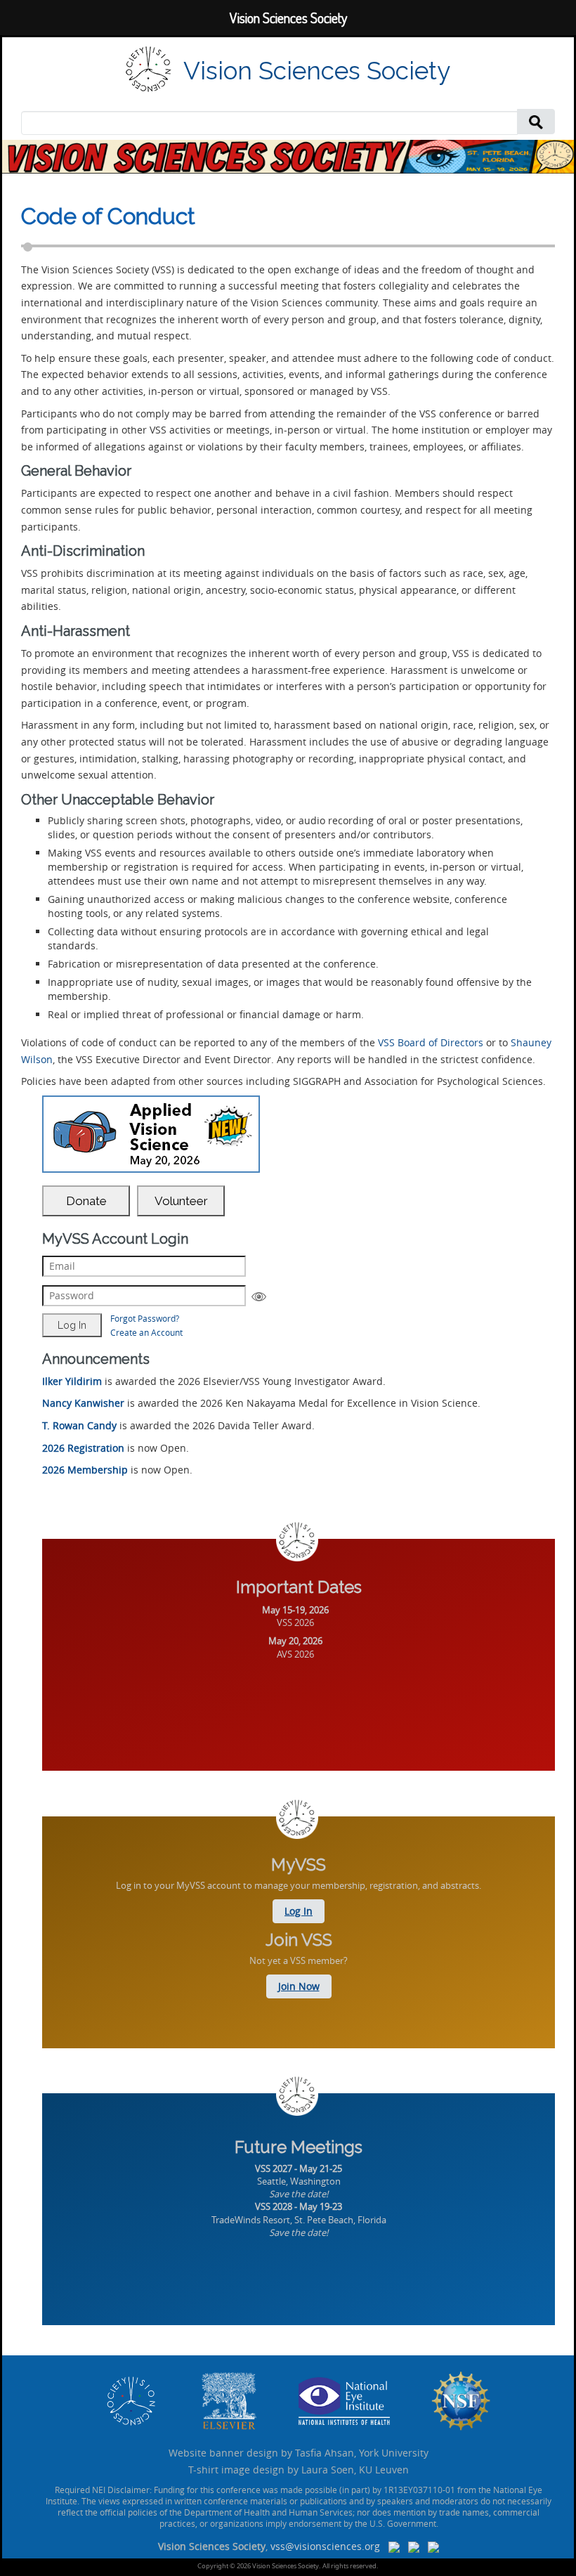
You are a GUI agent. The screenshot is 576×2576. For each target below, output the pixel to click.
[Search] (536, 121)
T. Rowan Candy (79, 1425)
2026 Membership (85, 1470)
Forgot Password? (145, 1318)
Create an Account (146, 1332)
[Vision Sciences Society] (149, 69)
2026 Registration (83, 1448)
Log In (299, 1911)
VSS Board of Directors (431, 1042)
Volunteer (181, 1201)
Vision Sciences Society (317, 71)
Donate (86, 1201)
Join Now (299, 1986)
